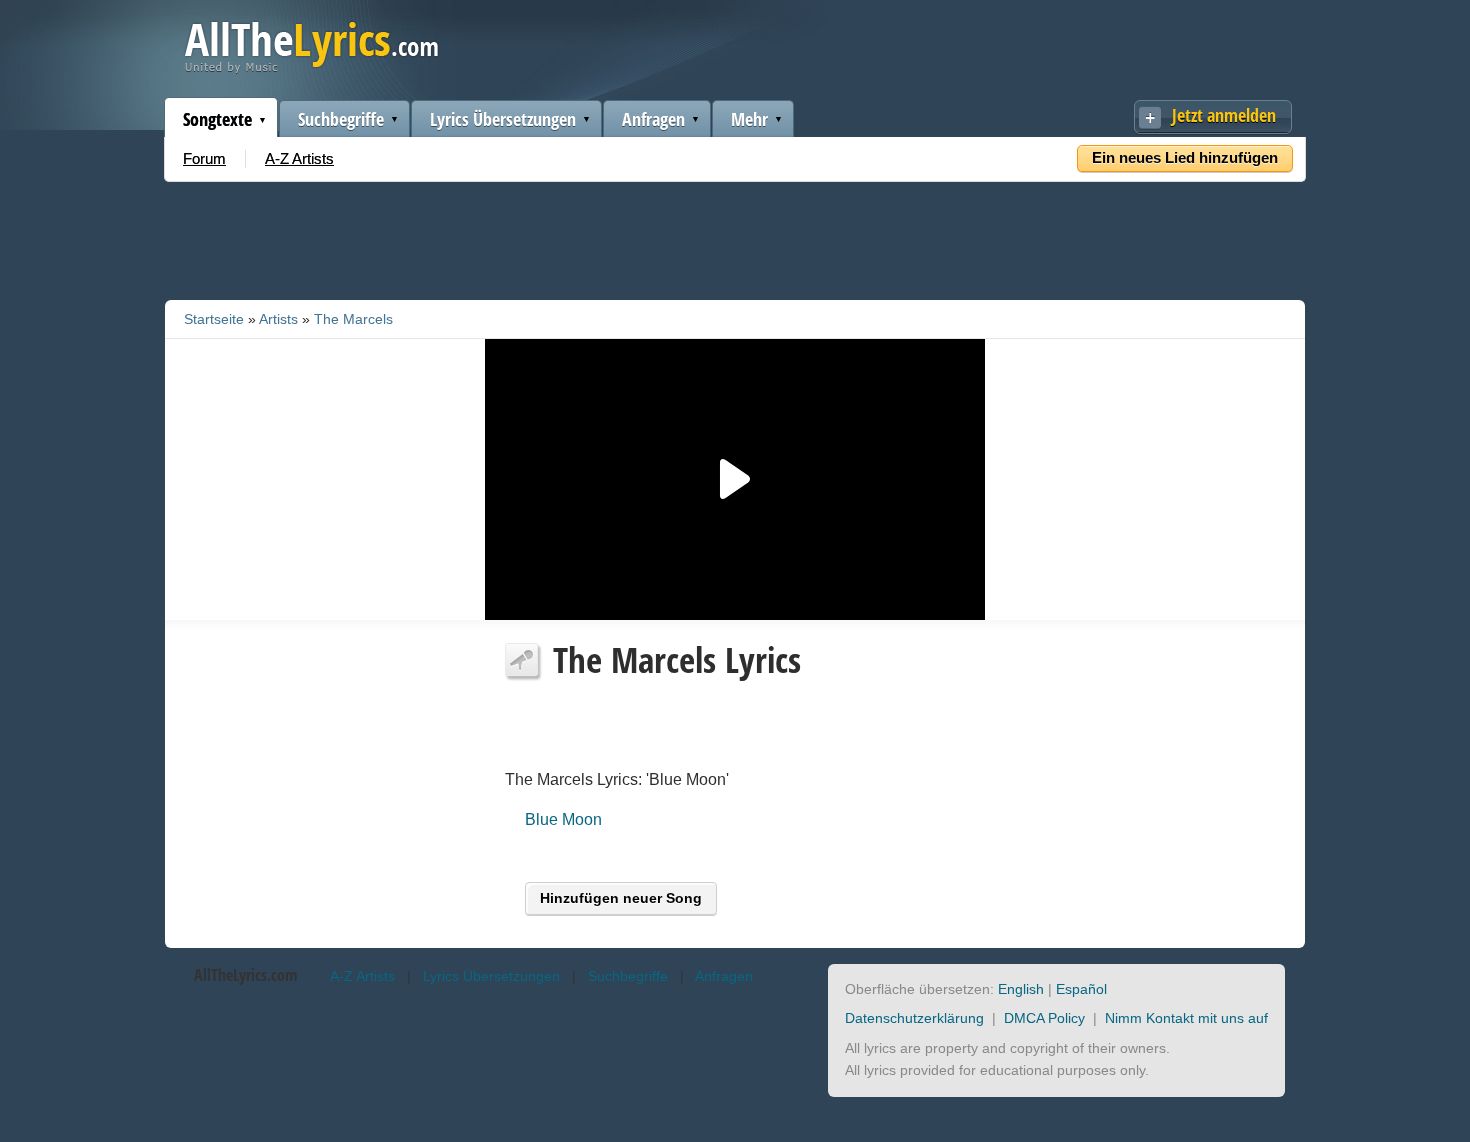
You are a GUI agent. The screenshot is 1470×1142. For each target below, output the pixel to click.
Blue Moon (563, 819)
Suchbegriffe (341, 119)
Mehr (749, 119)
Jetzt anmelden (1224, 115)
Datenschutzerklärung (914, 1018)
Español (1081, 989)
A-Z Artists (299, 158)
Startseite (214, 319)
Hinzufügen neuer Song (621, 898)
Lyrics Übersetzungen (503, 119)
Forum (204, 158)
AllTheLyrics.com (245, 975)
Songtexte (217, 119)
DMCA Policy (1044, 1018)
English (1021, 989)
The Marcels (353, 319)
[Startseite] (311, 68)
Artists (278, 319)
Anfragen (653, 119)
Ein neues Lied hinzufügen (1185, 157)
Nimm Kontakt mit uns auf (1186, 1018)
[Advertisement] (735, 237)
